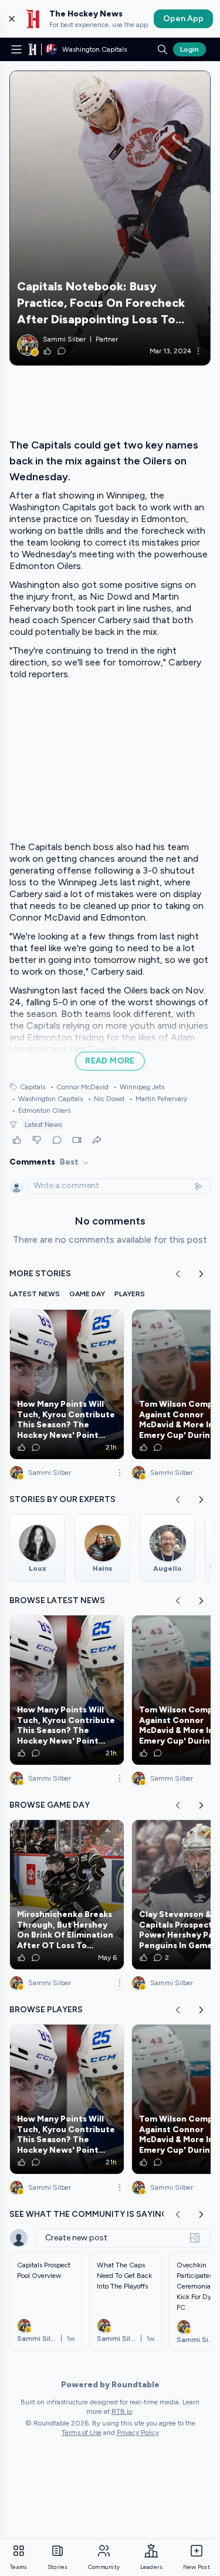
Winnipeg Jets (139, 1087)
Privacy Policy (138, 2433)
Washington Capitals (47, 1099)
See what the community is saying (89, 2214)
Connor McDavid (79, 1087)
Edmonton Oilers (41, 1110)
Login (189, 49)
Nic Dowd (106, 1099)
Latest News (43, 1125)
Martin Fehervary (158, 1099)
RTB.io (122, 2411)
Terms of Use (82, 2433)
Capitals (33, 1087)
